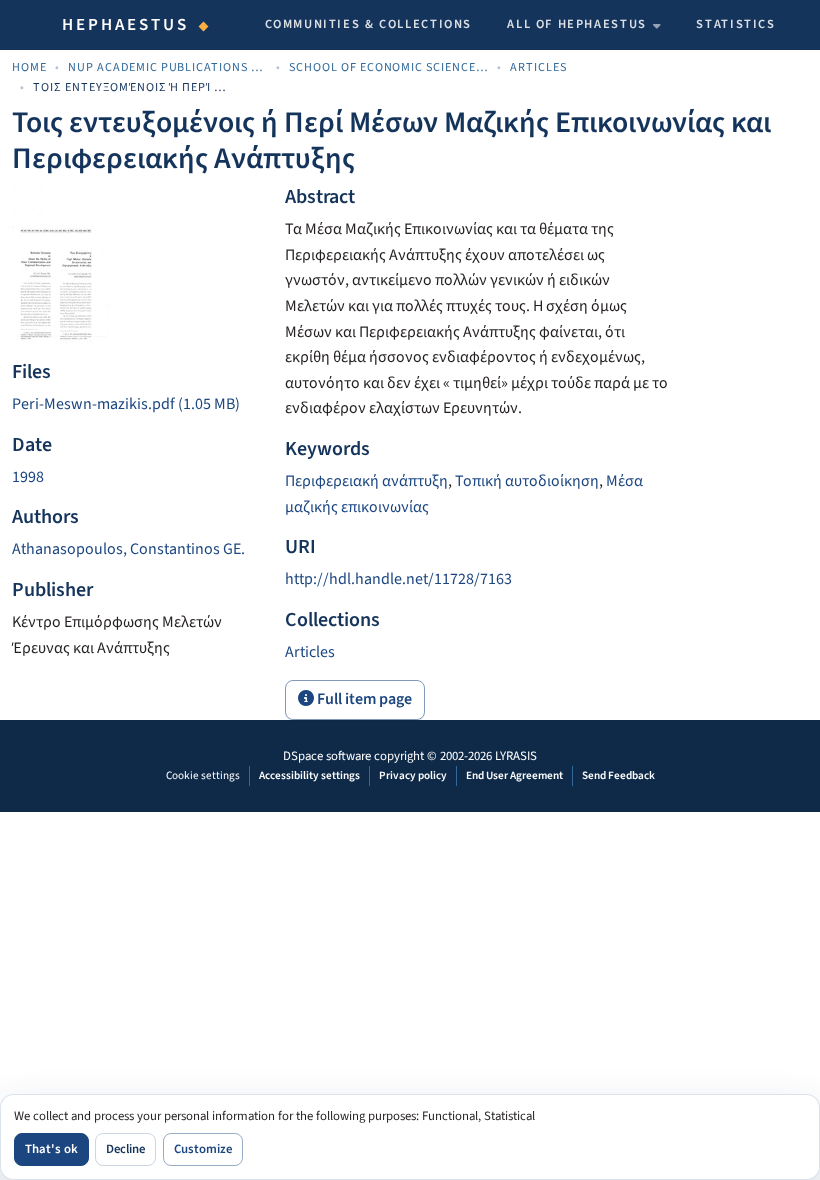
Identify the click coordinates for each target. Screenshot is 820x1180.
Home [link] (29, 67)
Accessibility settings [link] (309, 775)
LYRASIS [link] (516, 756)
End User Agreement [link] (514, 775)
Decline (125, 1149)
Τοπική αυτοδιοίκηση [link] (527, 481)
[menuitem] (584, 25)
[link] (136, 405)
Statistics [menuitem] (735, 24)
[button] (310, 652)
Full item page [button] (363, 699)
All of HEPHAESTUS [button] (577, 24)
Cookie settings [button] (203, 775)
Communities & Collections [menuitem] (369, 24)
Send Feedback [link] (618, 775)
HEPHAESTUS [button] (126, 25)
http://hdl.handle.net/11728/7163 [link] (398, 579)
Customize (203, 1149)
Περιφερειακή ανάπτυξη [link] (366, 481)
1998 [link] (28, 477)
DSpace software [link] (327, 756)
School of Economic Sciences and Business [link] (389, 67)
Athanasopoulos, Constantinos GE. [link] (128, 549)
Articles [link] (538, 67)
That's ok (51, 1149)
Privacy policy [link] (413, 775)
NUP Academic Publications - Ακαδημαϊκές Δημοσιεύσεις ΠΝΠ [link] (168, 67)
